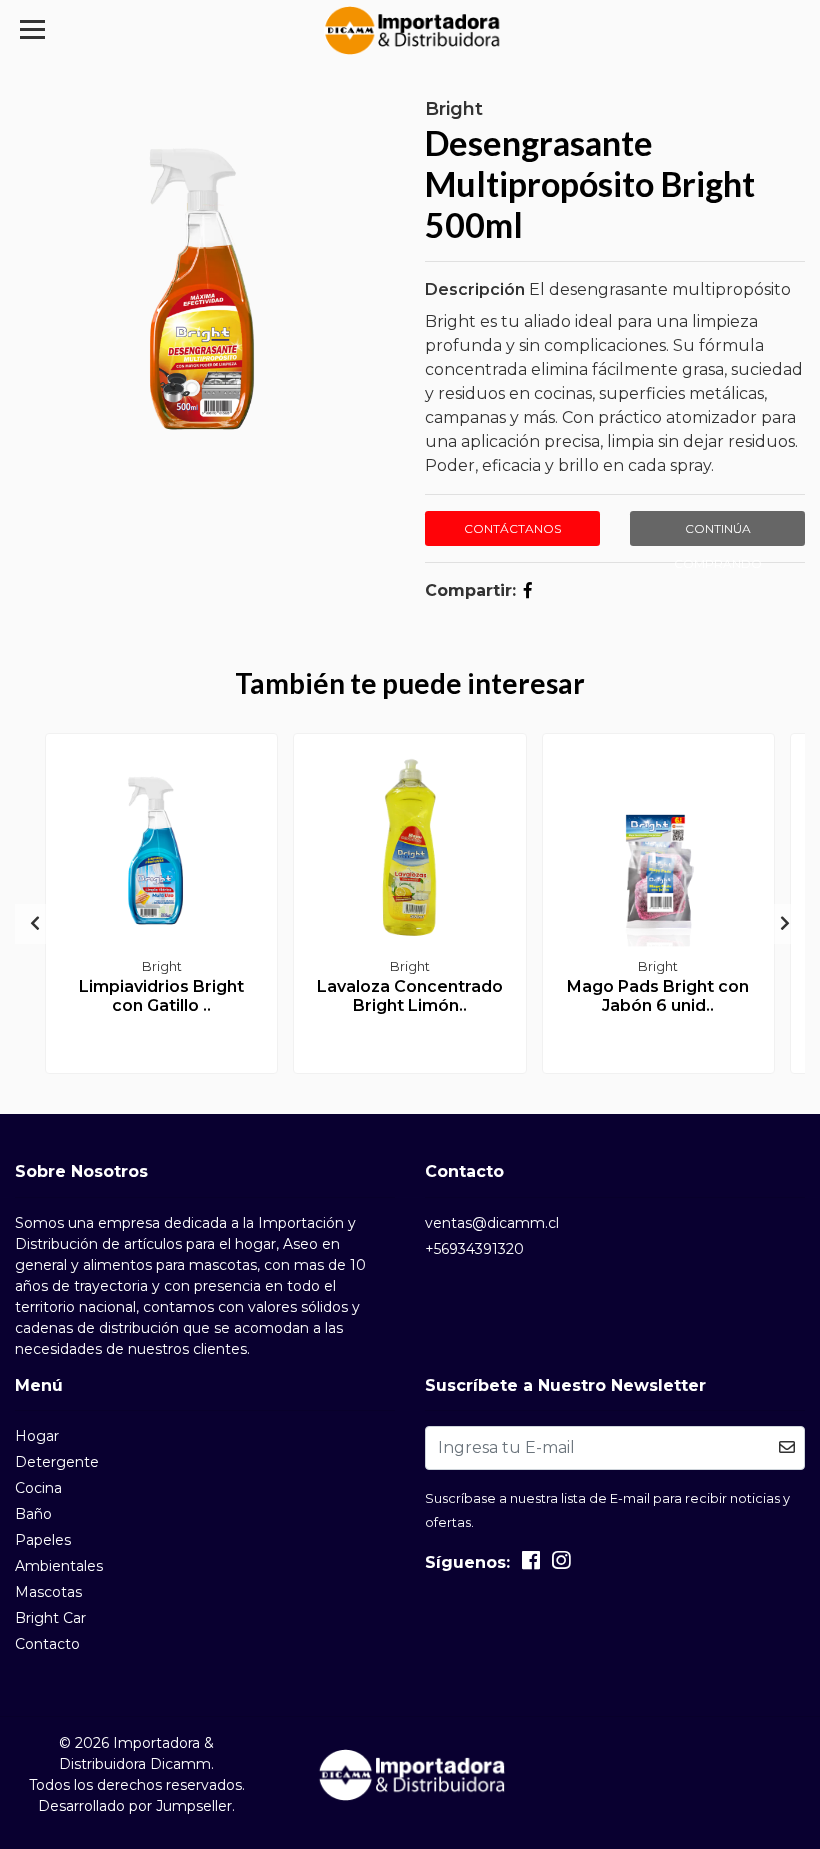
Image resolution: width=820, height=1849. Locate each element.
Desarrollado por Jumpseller (135, 1806)
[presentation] (35, 924)
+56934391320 (474, 1249)
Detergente (57, 1462)
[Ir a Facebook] (531, 1564)
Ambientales (59, 1566)
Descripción (475, 289)
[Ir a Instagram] (561, 1564)
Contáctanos (512, 528)
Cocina (38, 1488)
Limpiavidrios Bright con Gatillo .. (161, 996)
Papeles (43, 1540)
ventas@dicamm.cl (492, 1223)
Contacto (47, 1644)
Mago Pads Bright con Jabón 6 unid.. (658, 996)
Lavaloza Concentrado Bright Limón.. (410, 996)
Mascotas (48, 1592)
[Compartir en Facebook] (528, 590)
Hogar (37, 1436)
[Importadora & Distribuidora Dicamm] (410, 30)
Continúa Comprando (718, 533)
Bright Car (50, 1618)
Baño (33, 1514)
